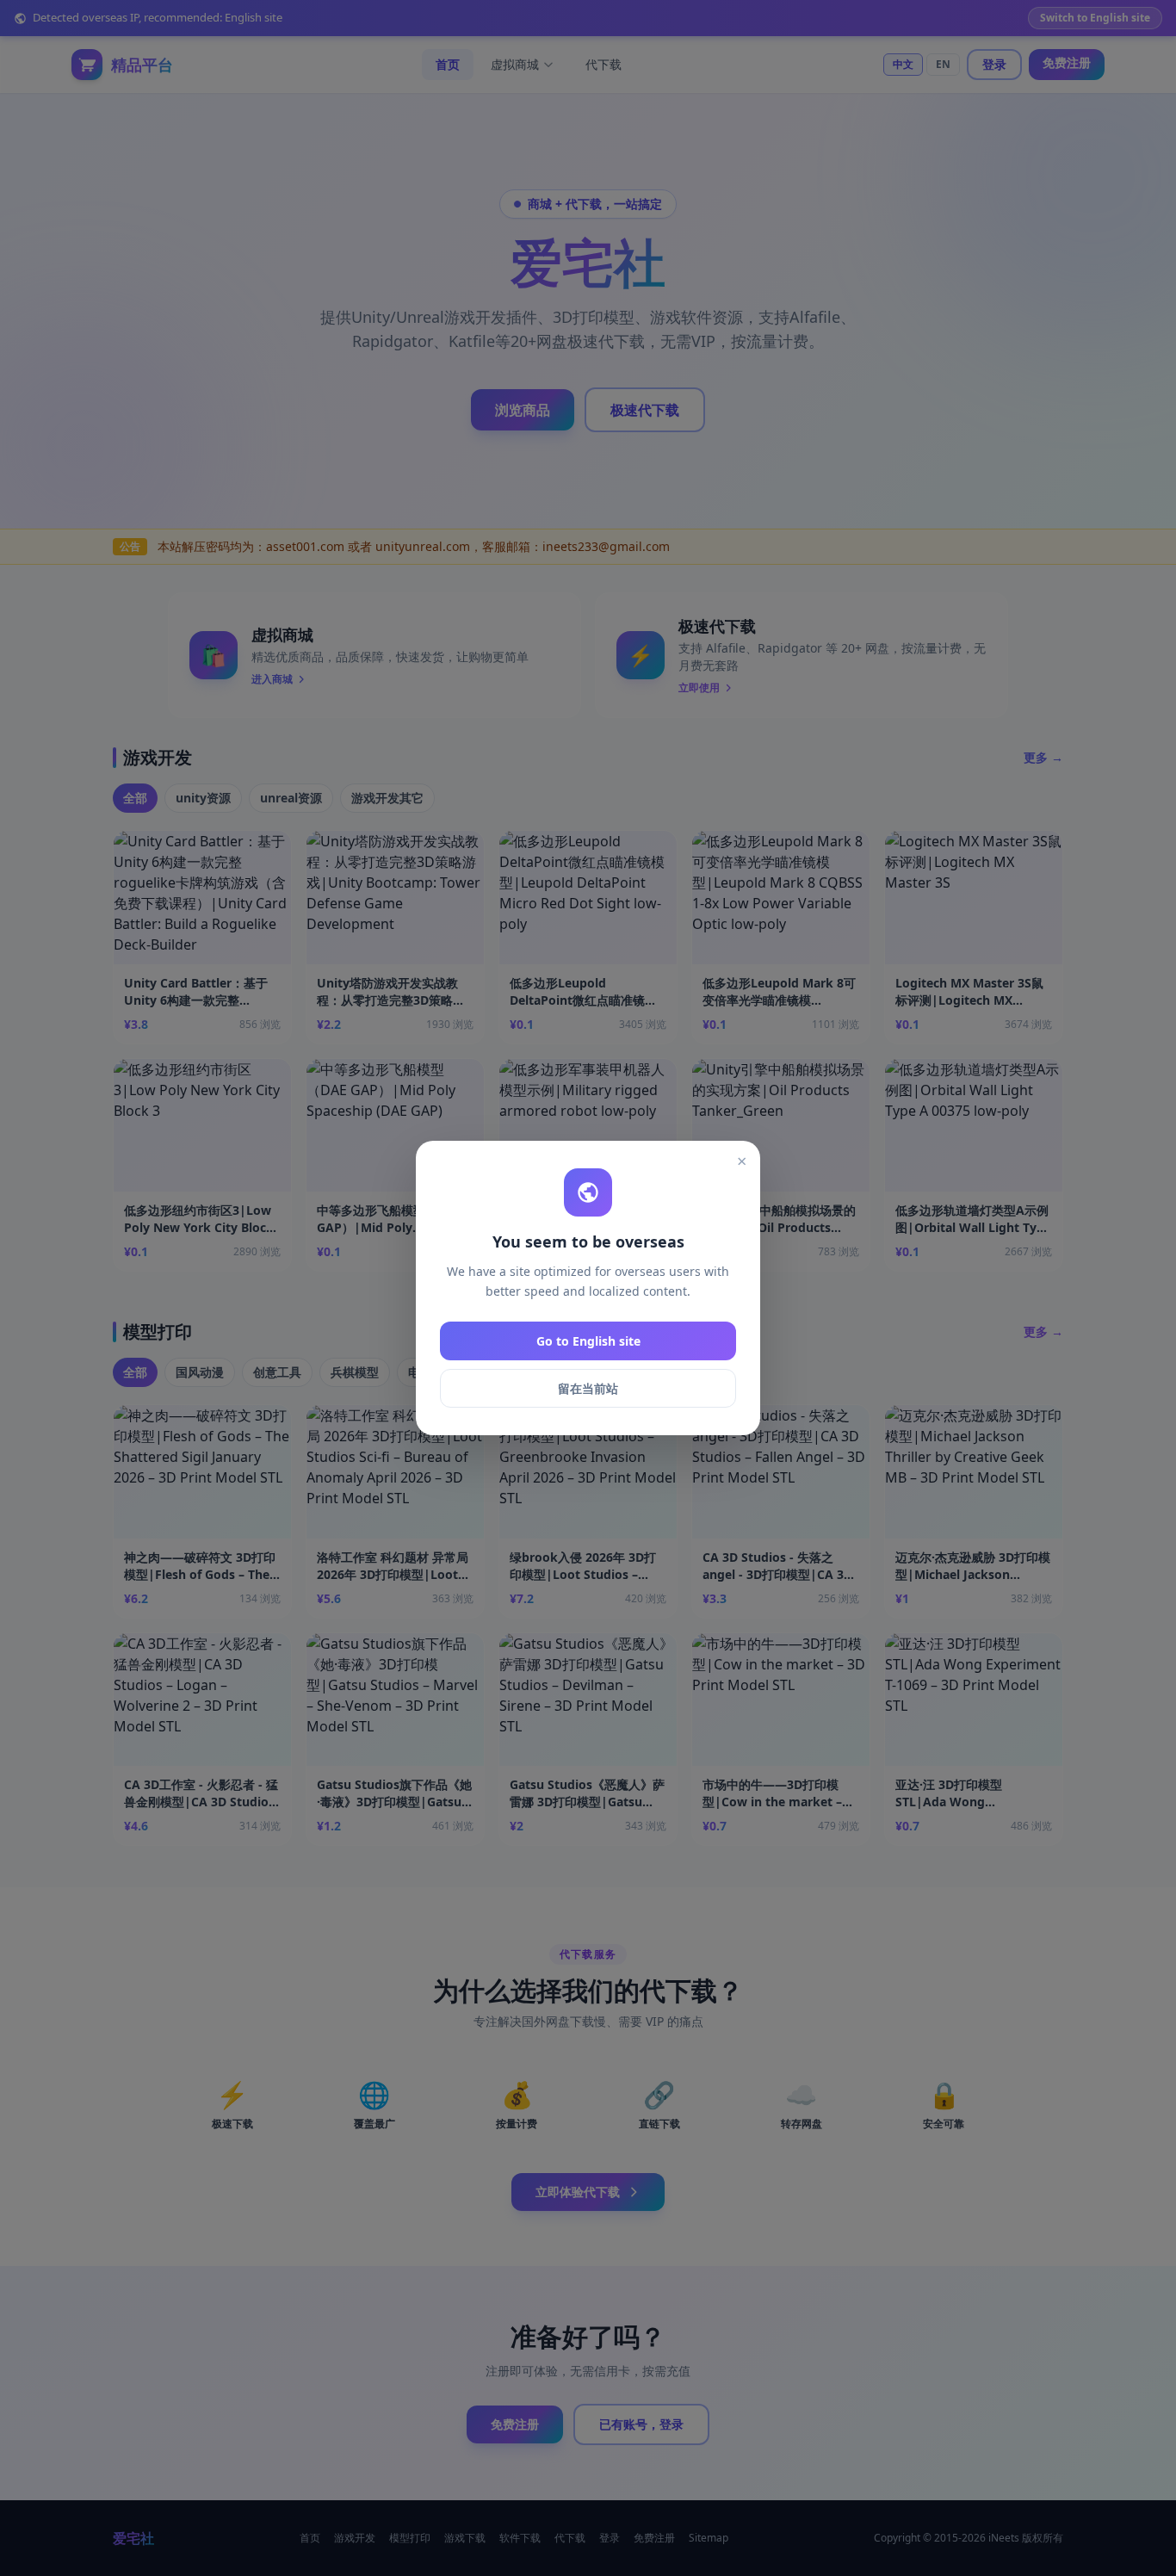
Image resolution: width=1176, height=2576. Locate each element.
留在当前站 (588, 1388)
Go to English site (588, 1341)
